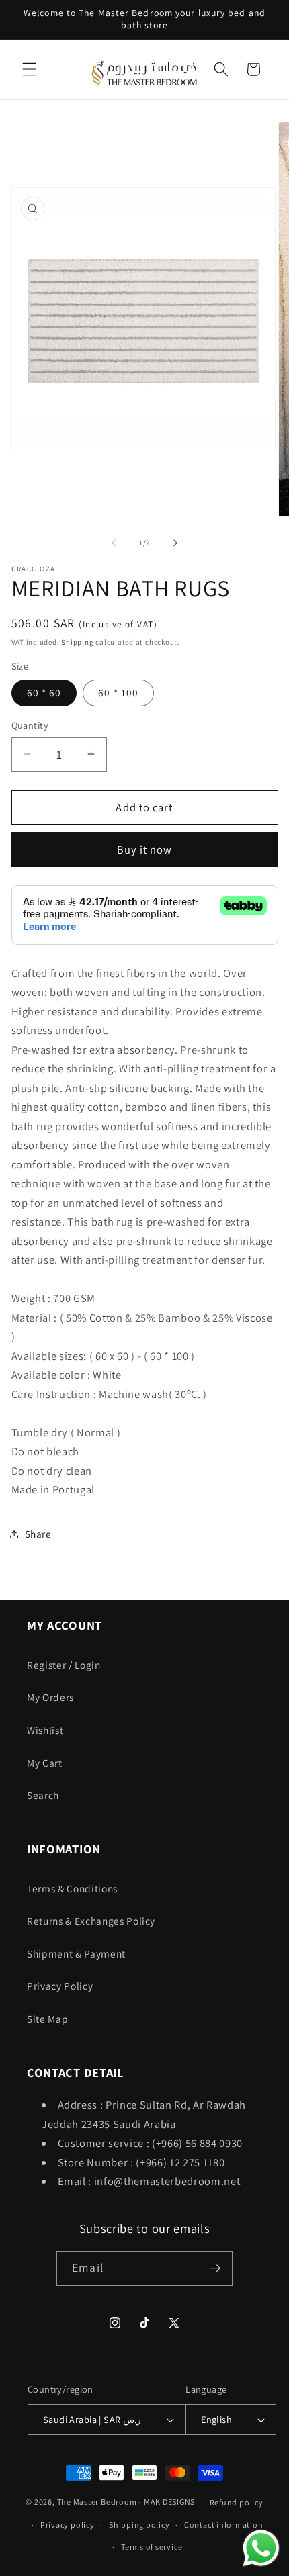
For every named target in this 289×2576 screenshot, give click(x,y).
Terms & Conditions (72, 1888)
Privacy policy (68, 2525)
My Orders (50, 1697)
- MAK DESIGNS (167, 2502)
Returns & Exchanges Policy (91, 1921)
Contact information (224, 2525)
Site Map (47, 2019)
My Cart (45, 1763)
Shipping (77, 642)
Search (43, 1795)
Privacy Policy (60, 1986)
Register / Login (64, 1665)
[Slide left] (114, 543)
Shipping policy (139, 2525)
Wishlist (45, 1730)
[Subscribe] (215, 2268)
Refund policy (237, 2502)
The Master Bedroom (97, 2502)
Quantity (30, 725)
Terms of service (152, 2547)
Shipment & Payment (76, 1953)
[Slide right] (175, 543)
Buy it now (145, 849)
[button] (30, 69)
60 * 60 (44, 692)
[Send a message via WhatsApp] (261, 2548)
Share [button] (38, 1534)
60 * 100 (118, 692)
